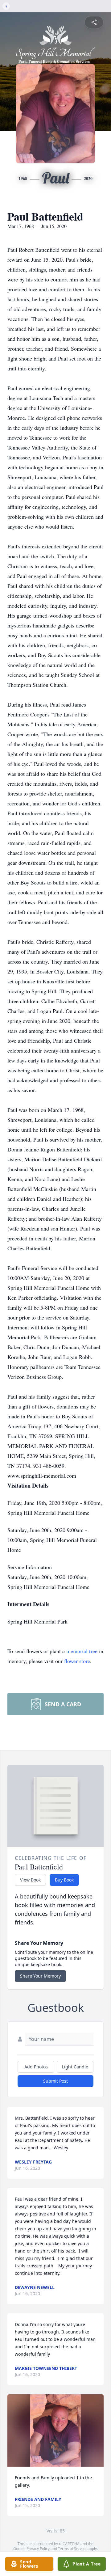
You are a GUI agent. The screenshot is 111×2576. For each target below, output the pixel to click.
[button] (55, 2430)
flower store (77, 1661)
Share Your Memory (40, 1976)
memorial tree (82, 1651)
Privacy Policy (38, 2549)
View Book (30, 1880)
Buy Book (64, 1880)
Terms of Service (72, 2549)
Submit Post (55, 2081)
